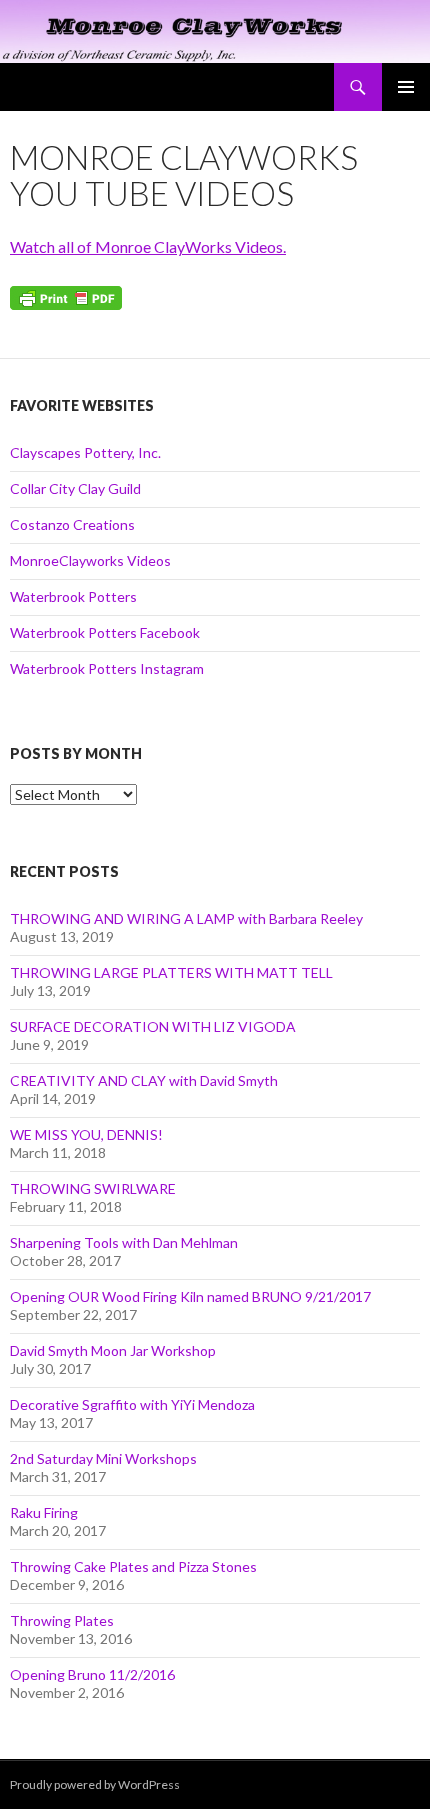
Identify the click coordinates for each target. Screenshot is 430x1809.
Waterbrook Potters (73, 596)
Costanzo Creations (72, 524)
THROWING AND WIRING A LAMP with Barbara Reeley (186, 918)
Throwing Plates (62, 1620)
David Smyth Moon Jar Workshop (113, 1350)
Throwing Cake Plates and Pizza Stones (133, 1566)
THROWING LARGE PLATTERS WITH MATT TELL (171, 972)
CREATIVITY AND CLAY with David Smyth (144, 1080)
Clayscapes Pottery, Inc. (85, 452)
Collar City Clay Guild (75, 488)
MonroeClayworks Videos (90, 560)
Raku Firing (44, 1512)
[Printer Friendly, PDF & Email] (66, 295)
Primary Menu (406, 87)
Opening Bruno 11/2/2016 (92, 1674)
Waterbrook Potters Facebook (105, 632)
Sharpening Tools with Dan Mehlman (124, 1242)
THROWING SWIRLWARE (93, 1188)
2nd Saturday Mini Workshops (103, 1458)
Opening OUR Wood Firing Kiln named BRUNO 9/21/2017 (190, 1296)
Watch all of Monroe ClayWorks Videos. (148, 246)
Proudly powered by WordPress (95, 1784)
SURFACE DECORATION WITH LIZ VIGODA (153, 1026)
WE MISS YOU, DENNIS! (86, 1134)
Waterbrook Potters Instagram (107, 668)
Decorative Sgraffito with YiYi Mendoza (132, 1404)
